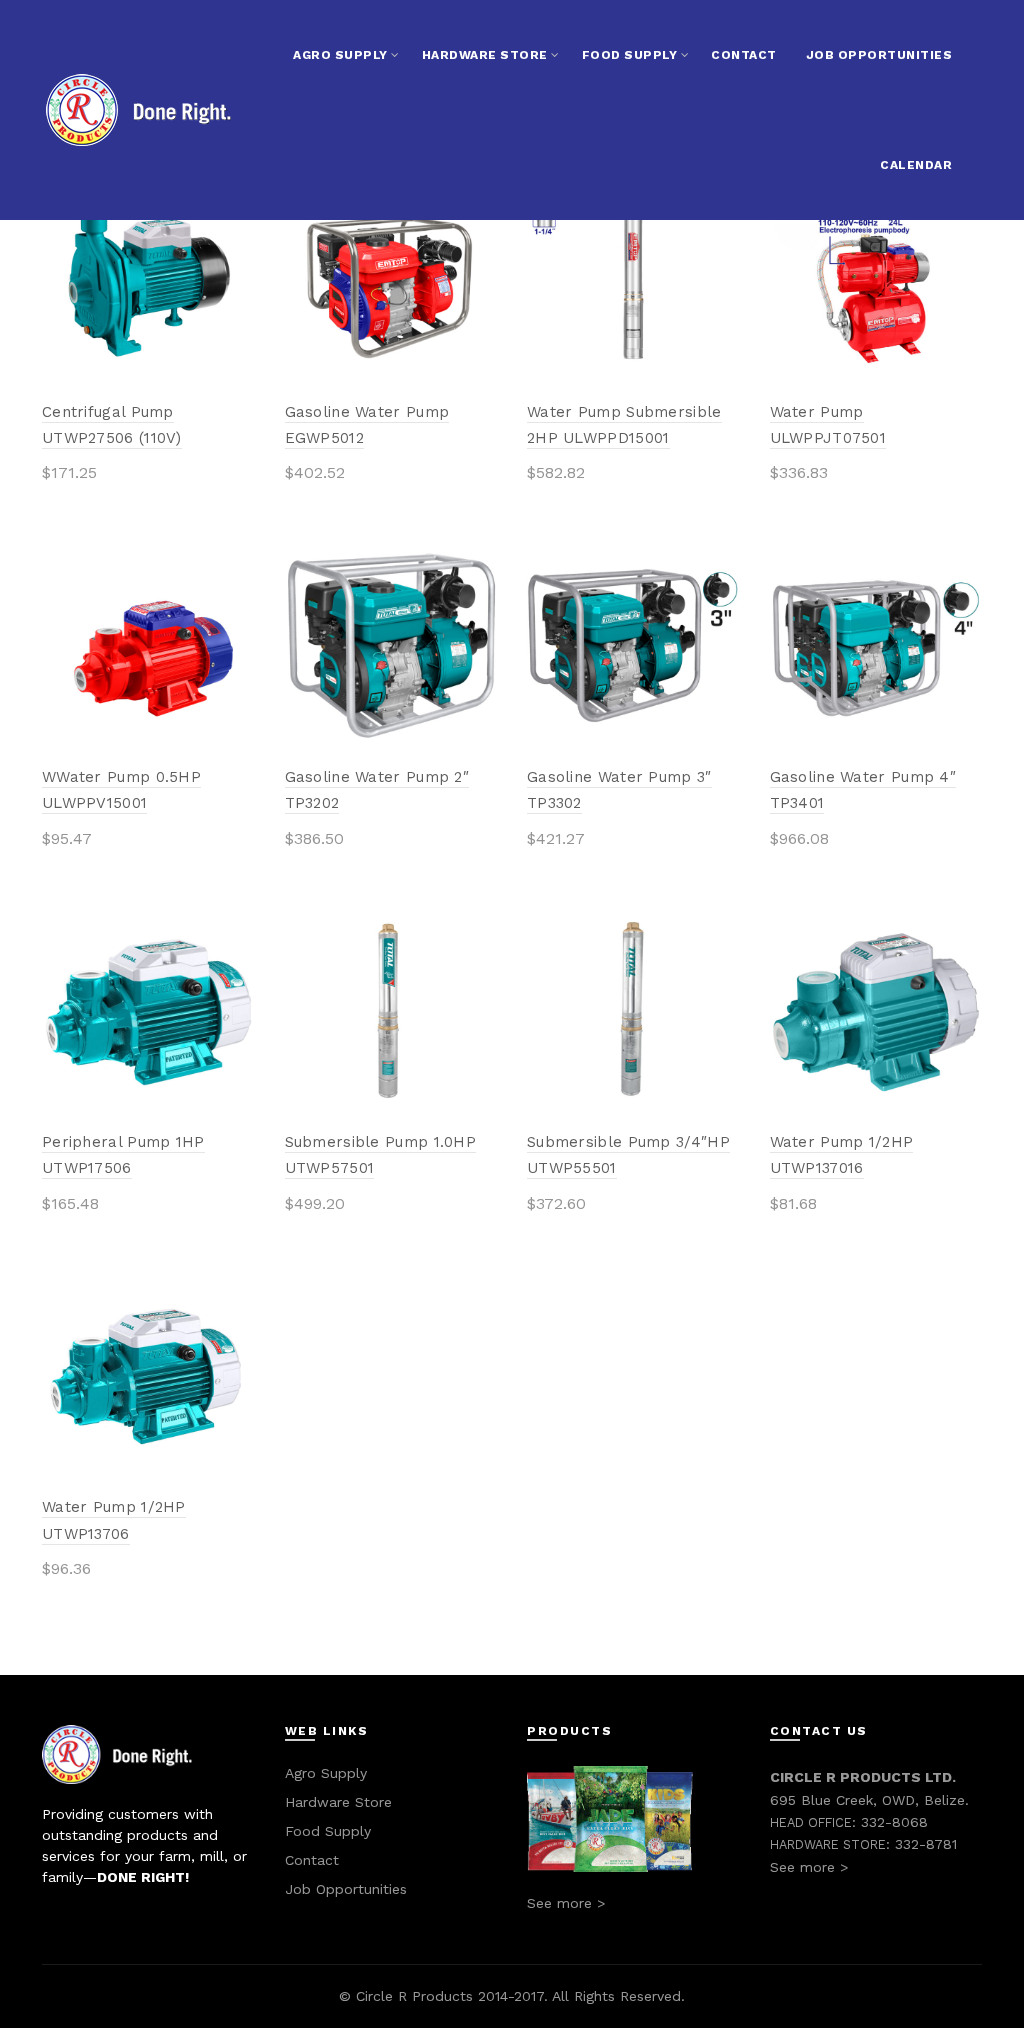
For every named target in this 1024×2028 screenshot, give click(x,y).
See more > (566, 1903)
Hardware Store (485, 55)
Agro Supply (340, 55)
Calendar (916, 165)
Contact (744, 55)
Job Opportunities (879, 55)
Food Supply (630, 55)
